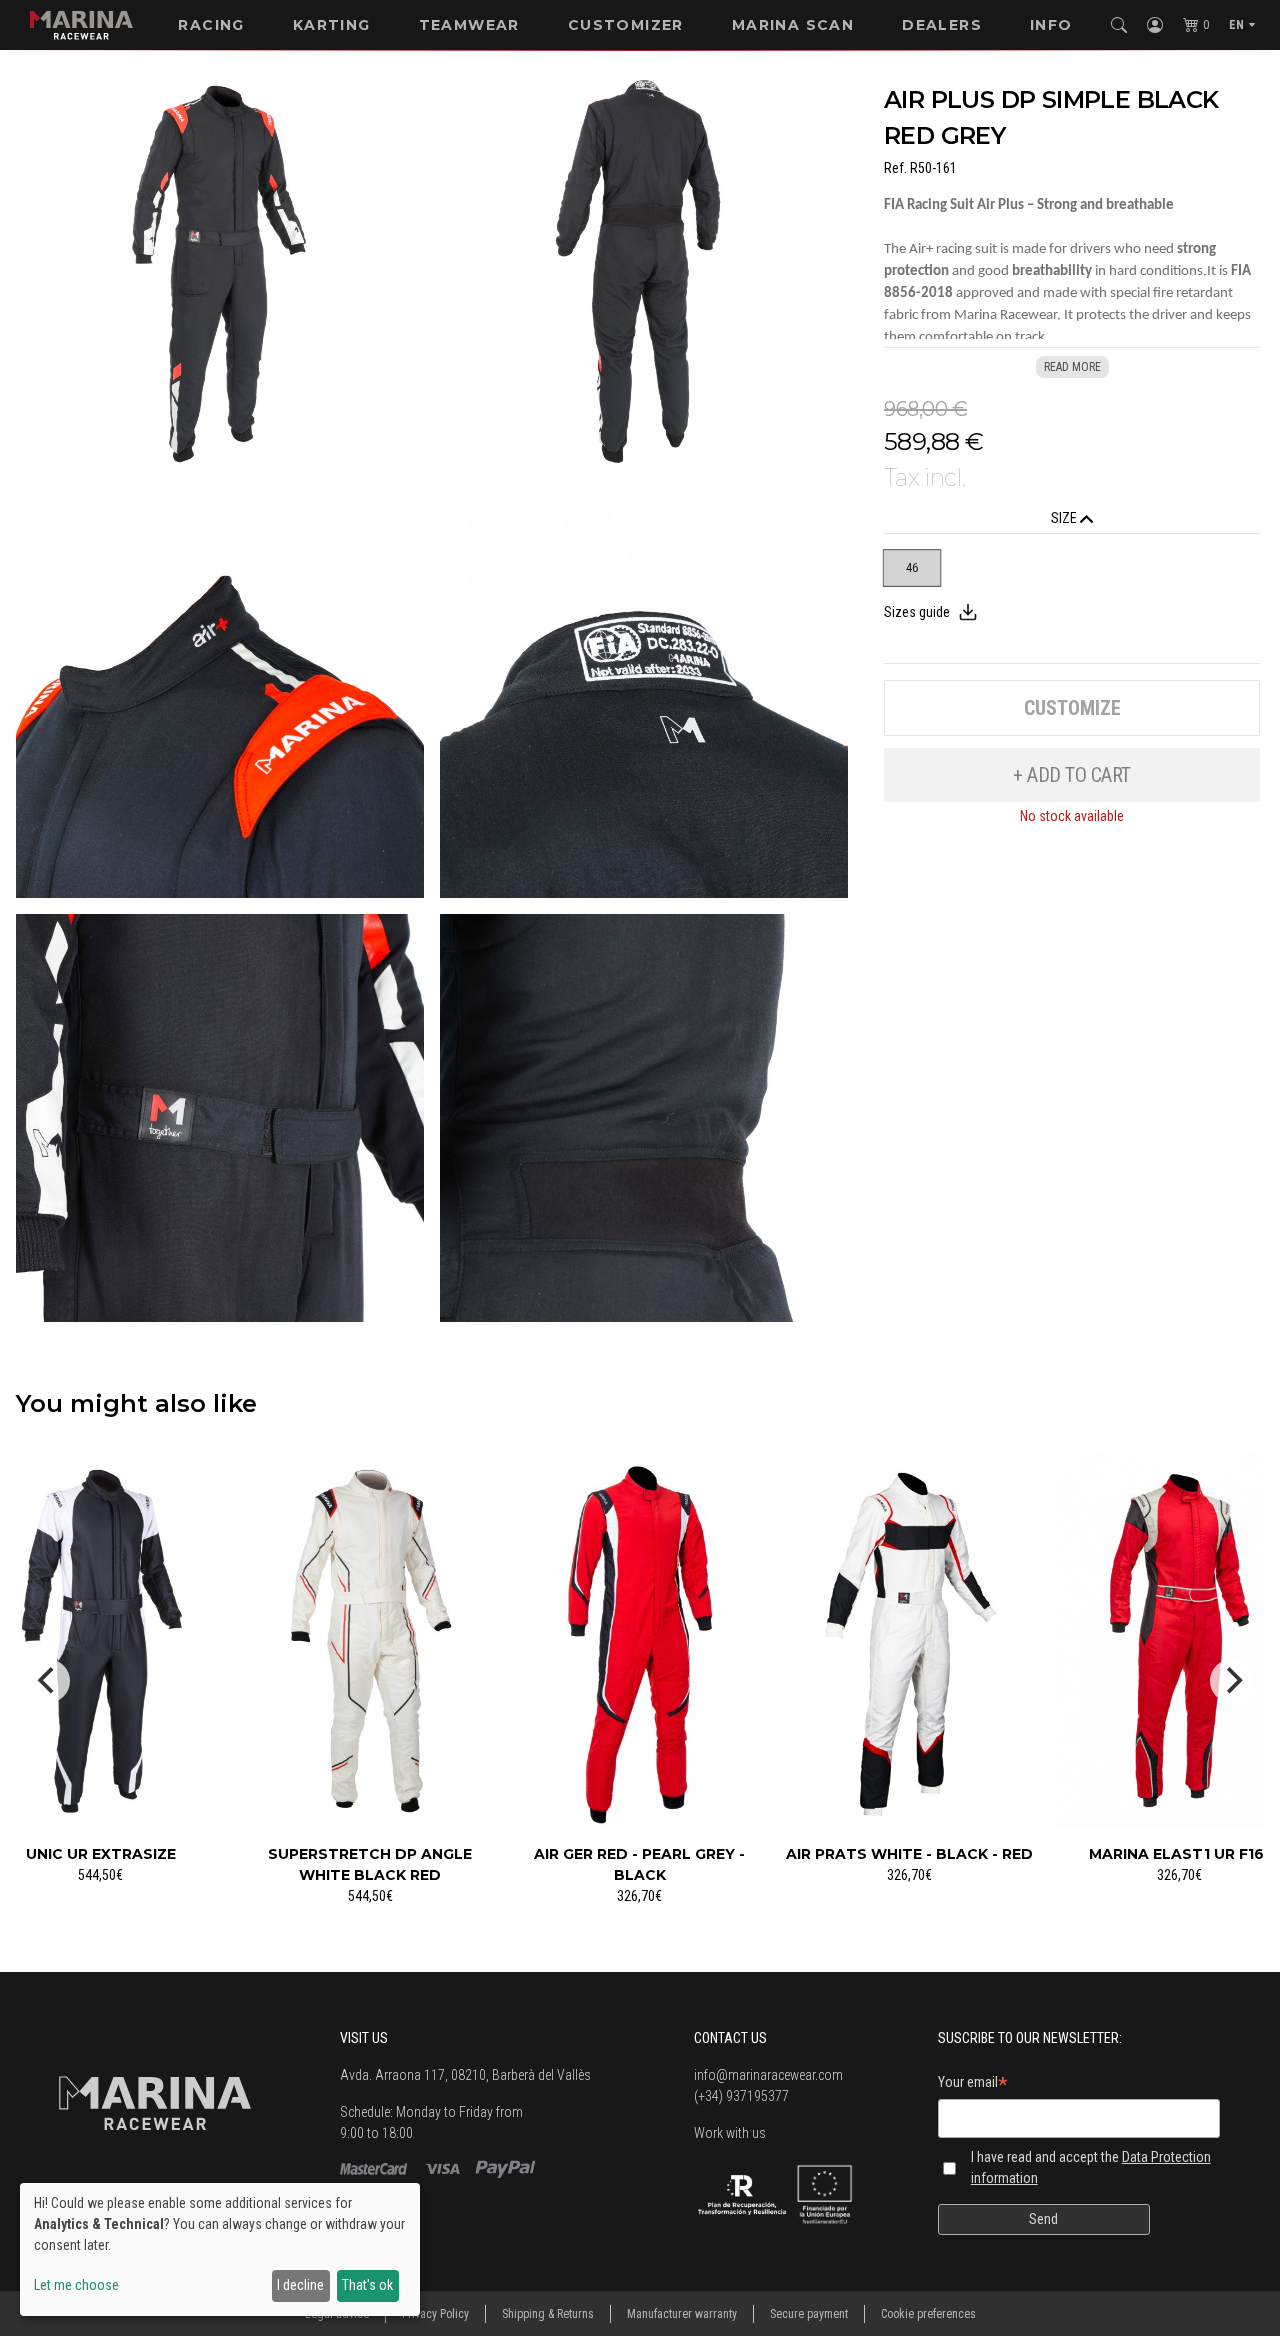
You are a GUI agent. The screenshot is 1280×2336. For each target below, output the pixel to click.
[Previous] (48, 1681)
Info (1051, 25)
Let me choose (76, 2285)
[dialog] (220, 2249)
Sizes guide (917, 612)
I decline (300, 2285)
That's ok (367, 2285)
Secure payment (809, 2314)
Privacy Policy (435, 2314)
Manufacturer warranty (682, 2314)
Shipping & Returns (548, 2314)
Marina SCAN (793, 25)
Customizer (626, 25)
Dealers (942, 25)
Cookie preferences (928, 2314)
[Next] (1232, 1681)
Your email (973, 2085)
